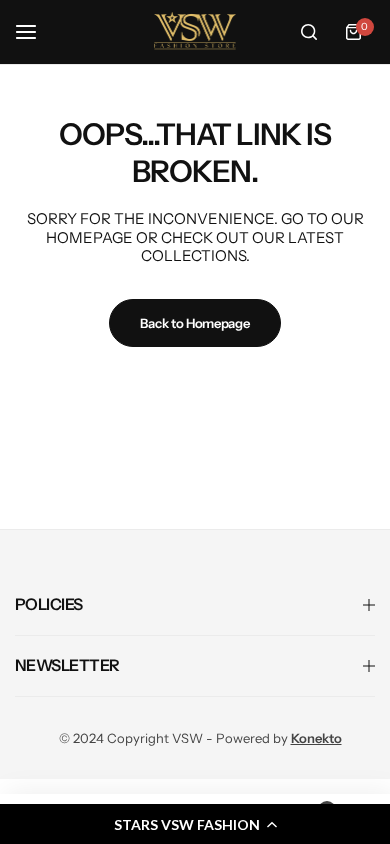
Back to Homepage (194, 323)
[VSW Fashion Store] (195, 32)
